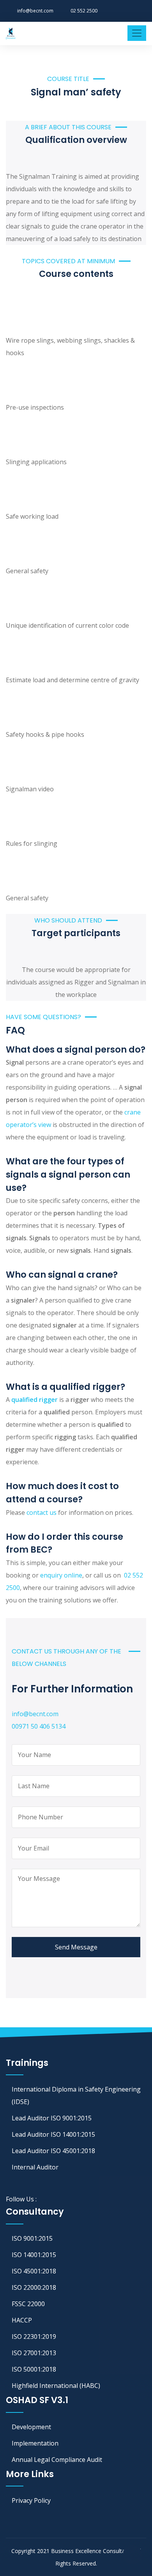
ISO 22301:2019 (34, 2337)
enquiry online (61, 1575)
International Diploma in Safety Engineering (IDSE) (76, 2095)
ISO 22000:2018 (34, 2287)
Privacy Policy (31, 2500)
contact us (42, 1512)
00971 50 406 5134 (39, 1726)
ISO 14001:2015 (34, 2255)
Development (31, 2427)
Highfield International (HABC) (56, 2386)
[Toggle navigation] (137, 33)
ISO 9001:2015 (32, 2238)
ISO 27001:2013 (34, 2353)
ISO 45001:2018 (34, 2271)
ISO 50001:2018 (34, 2369)
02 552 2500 (84, 11)
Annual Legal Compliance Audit (57, 2460)
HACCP (22, 2320)
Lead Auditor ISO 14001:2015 (53, 2134)
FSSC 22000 (28, 2304)
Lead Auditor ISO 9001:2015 (52, 2118)
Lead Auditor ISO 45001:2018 (53, 2151)
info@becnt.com (35, 11)
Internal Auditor (35, 2167)
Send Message (76, 1947)
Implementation (35, 2443)
